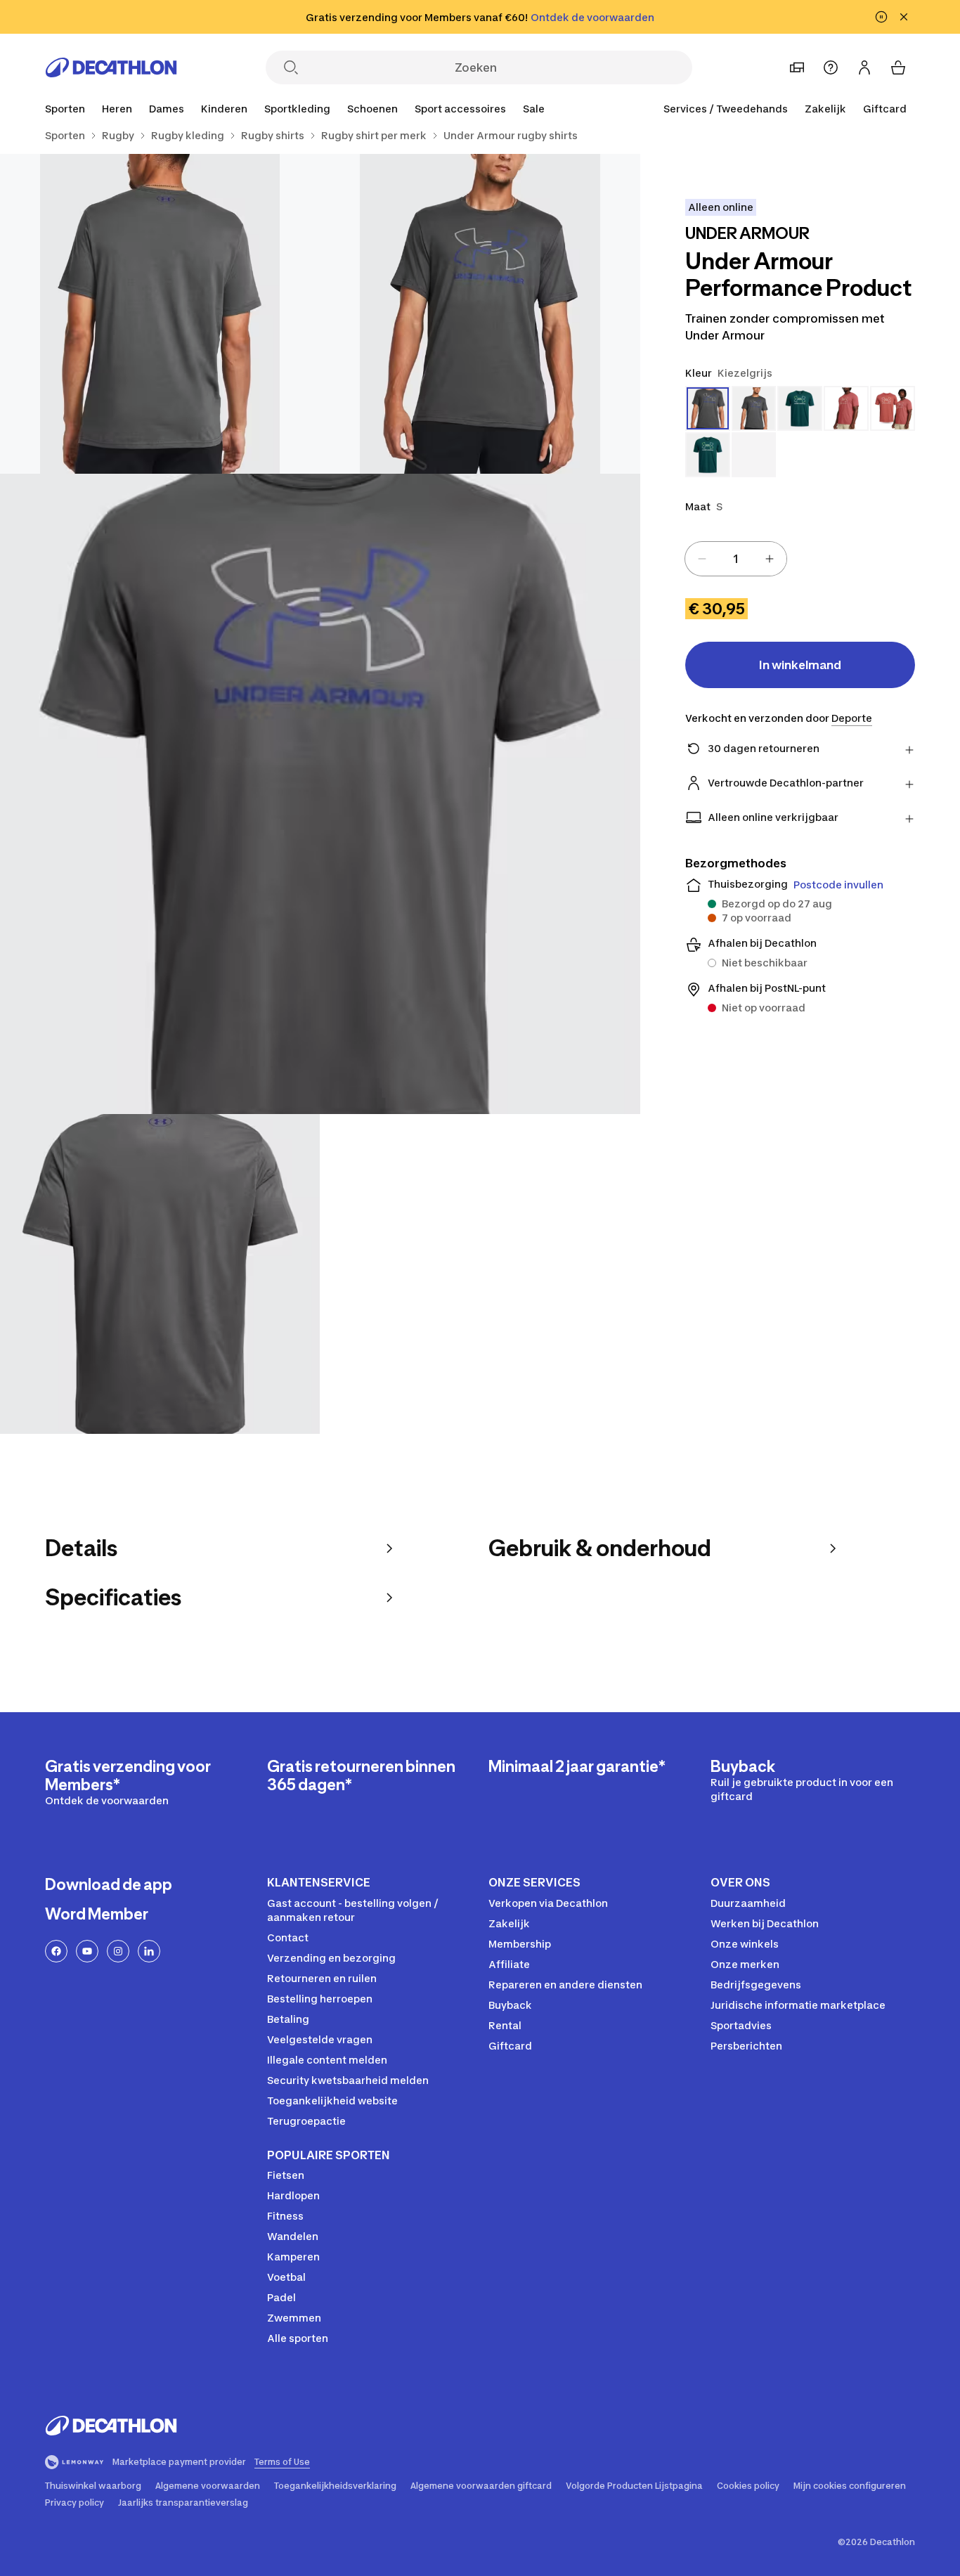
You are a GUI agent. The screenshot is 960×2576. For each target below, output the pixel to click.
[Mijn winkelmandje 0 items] (898, 67)
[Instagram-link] (118, 1951)
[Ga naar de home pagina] (111, 67)
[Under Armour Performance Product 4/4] (160, 1274)
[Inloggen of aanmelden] (864, 67)
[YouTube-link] (87, 1951)
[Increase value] (770, 559)
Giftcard (885, 109)
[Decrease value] (702, 559)
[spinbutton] (736, 559)
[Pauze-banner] (881, 17)
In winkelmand (800, 665)
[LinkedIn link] (149, 1951)
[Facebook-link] (56, 1951)
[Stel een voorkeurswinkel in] (797, 67)
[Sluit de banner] (904, 17)
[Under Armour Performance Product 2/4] (160, 314)
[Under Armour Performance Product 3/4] (320, 794)
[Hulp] (831, 67)
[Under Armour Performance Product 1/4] (480, 314)
